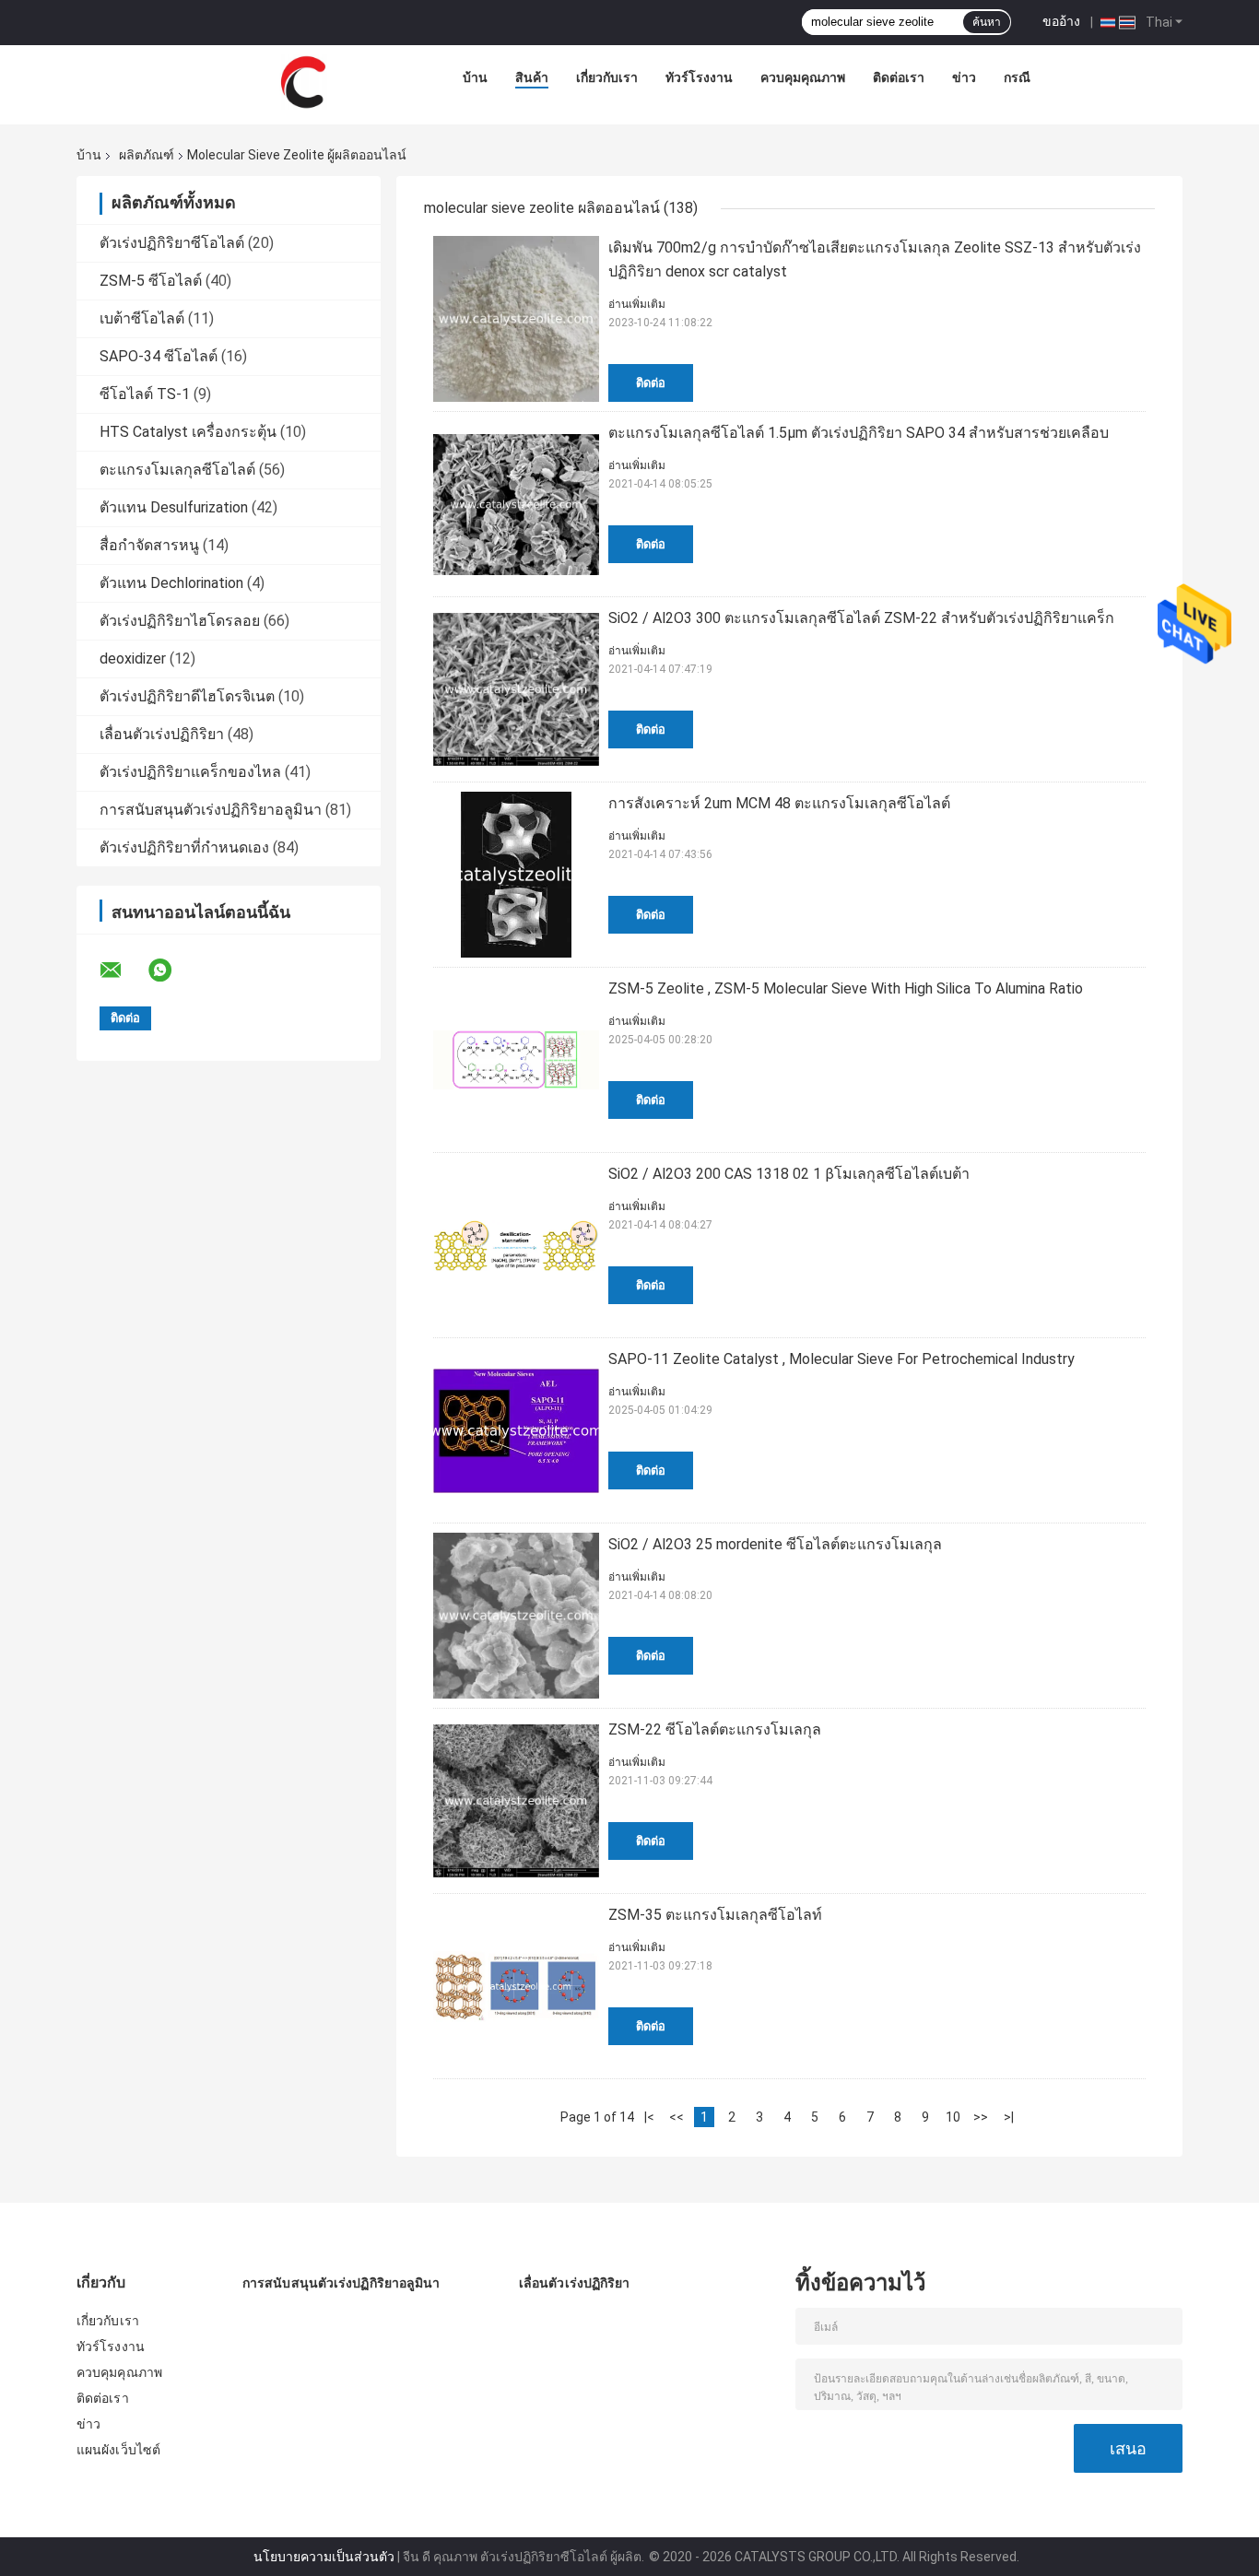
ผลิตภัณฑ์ (147, 155)
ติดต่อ (651, 383)
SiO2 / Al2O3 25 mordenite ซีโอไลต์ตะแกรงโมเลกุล (775, 1544)
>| (1009, 2117)
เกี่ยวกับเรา (607, 77)
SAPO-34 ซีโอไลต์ (159, 356)
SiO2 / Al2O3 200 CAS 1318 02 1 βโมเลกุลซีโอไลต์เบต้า (789, 1174)
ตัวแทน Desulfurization (174, 507)
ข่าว (964, 77)
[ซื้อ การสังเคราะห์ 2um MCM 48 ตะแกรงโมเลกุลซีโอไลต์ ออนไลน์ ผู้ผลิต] (516, 875)
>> (981, 2117)
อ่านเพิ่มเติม (637, 304)
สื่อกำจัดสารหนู (149, 545)
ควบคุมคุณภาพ (803, 77)
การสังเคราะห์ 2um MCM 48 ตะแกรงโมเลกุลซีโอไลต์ (779, 803)
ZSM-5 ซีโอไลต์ (151, 281)
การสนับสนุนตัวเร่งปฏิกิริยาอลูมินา (211, 810)
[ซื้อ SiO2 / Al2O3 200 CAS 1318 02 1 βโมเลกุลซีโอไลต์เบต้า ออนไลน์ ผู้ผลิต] (516, 1245)
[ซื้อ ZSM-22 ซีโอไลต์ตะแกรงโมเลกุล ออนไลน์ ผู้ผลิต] (516, 1801)
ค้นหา (987, 22)
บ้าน (475, 77)
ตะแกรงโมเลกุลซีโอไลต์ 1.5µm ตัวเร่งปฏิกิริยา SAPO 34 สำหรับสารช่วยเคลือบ (859, 433)
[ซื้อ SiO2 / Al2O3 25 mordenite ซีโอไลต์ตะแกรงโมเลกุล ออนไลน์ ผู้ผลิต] (516, 1616)
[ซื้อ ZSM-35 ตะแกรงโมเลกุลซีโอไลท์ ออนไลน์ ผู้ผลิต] (516, 1986)
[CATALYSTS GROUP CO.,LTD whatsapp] (171, 970)
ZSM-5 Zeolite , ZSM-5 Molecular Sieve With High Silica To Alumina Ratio (846, 988)
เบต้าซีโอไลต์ (142, 318)
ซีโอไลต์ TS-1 (145, 394)
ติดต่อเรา (899, 77)
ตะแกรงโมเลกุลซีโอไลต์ (177, 470)
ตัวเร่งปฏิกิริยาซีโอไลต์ (172, 243)
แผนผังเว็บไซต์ (118, 2450)
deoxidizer (133, 659)
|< (649, 2117)
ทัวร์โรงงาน (699, 77)
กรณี (1017, 77)
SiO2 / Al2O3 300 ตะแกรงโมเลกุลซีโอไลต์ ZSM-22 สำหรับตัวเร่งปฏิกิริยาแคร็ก (861, 618)
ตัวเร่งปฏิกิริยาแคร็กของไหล (190, 772)
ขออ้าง (1061, 21)
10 (953, 2117)
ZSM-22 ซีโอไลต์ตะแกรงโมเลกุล (715, 1729)
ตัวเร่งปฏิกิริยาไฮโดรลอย (180, 621)
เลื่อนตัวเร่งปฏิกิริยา (162, 734)
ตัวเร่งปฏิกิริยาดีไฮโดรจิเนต (187, 696)
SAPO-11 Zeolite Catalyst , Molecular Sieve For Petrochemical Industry (841, 1359)
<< (677, 2117)
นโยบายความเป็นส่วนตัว (324, 2557)
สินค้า (532, 77)
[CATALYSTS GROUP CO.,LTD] (303, 82)
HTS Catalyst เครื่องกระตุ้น (188, 432)
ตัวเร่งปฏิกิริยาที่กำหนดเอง (184, 847)
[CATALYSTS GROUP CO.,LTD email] (123, 970)
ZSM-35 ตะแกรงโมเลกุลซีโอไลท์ (715, 1915)
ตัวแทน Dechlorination (171, 583)
